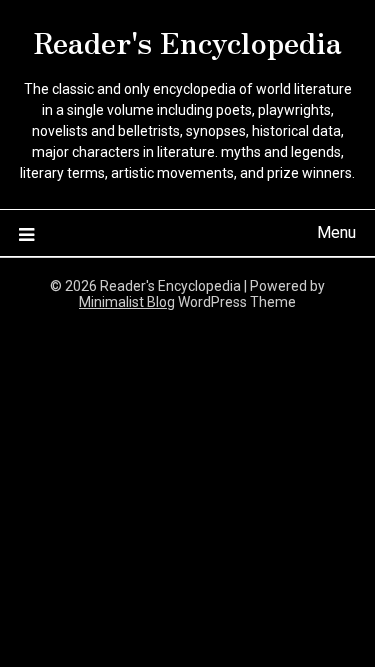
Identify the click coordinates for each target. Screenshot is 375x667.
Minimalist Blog (127, 302)
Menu (336, 232)
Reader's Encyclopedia (188, 41)
